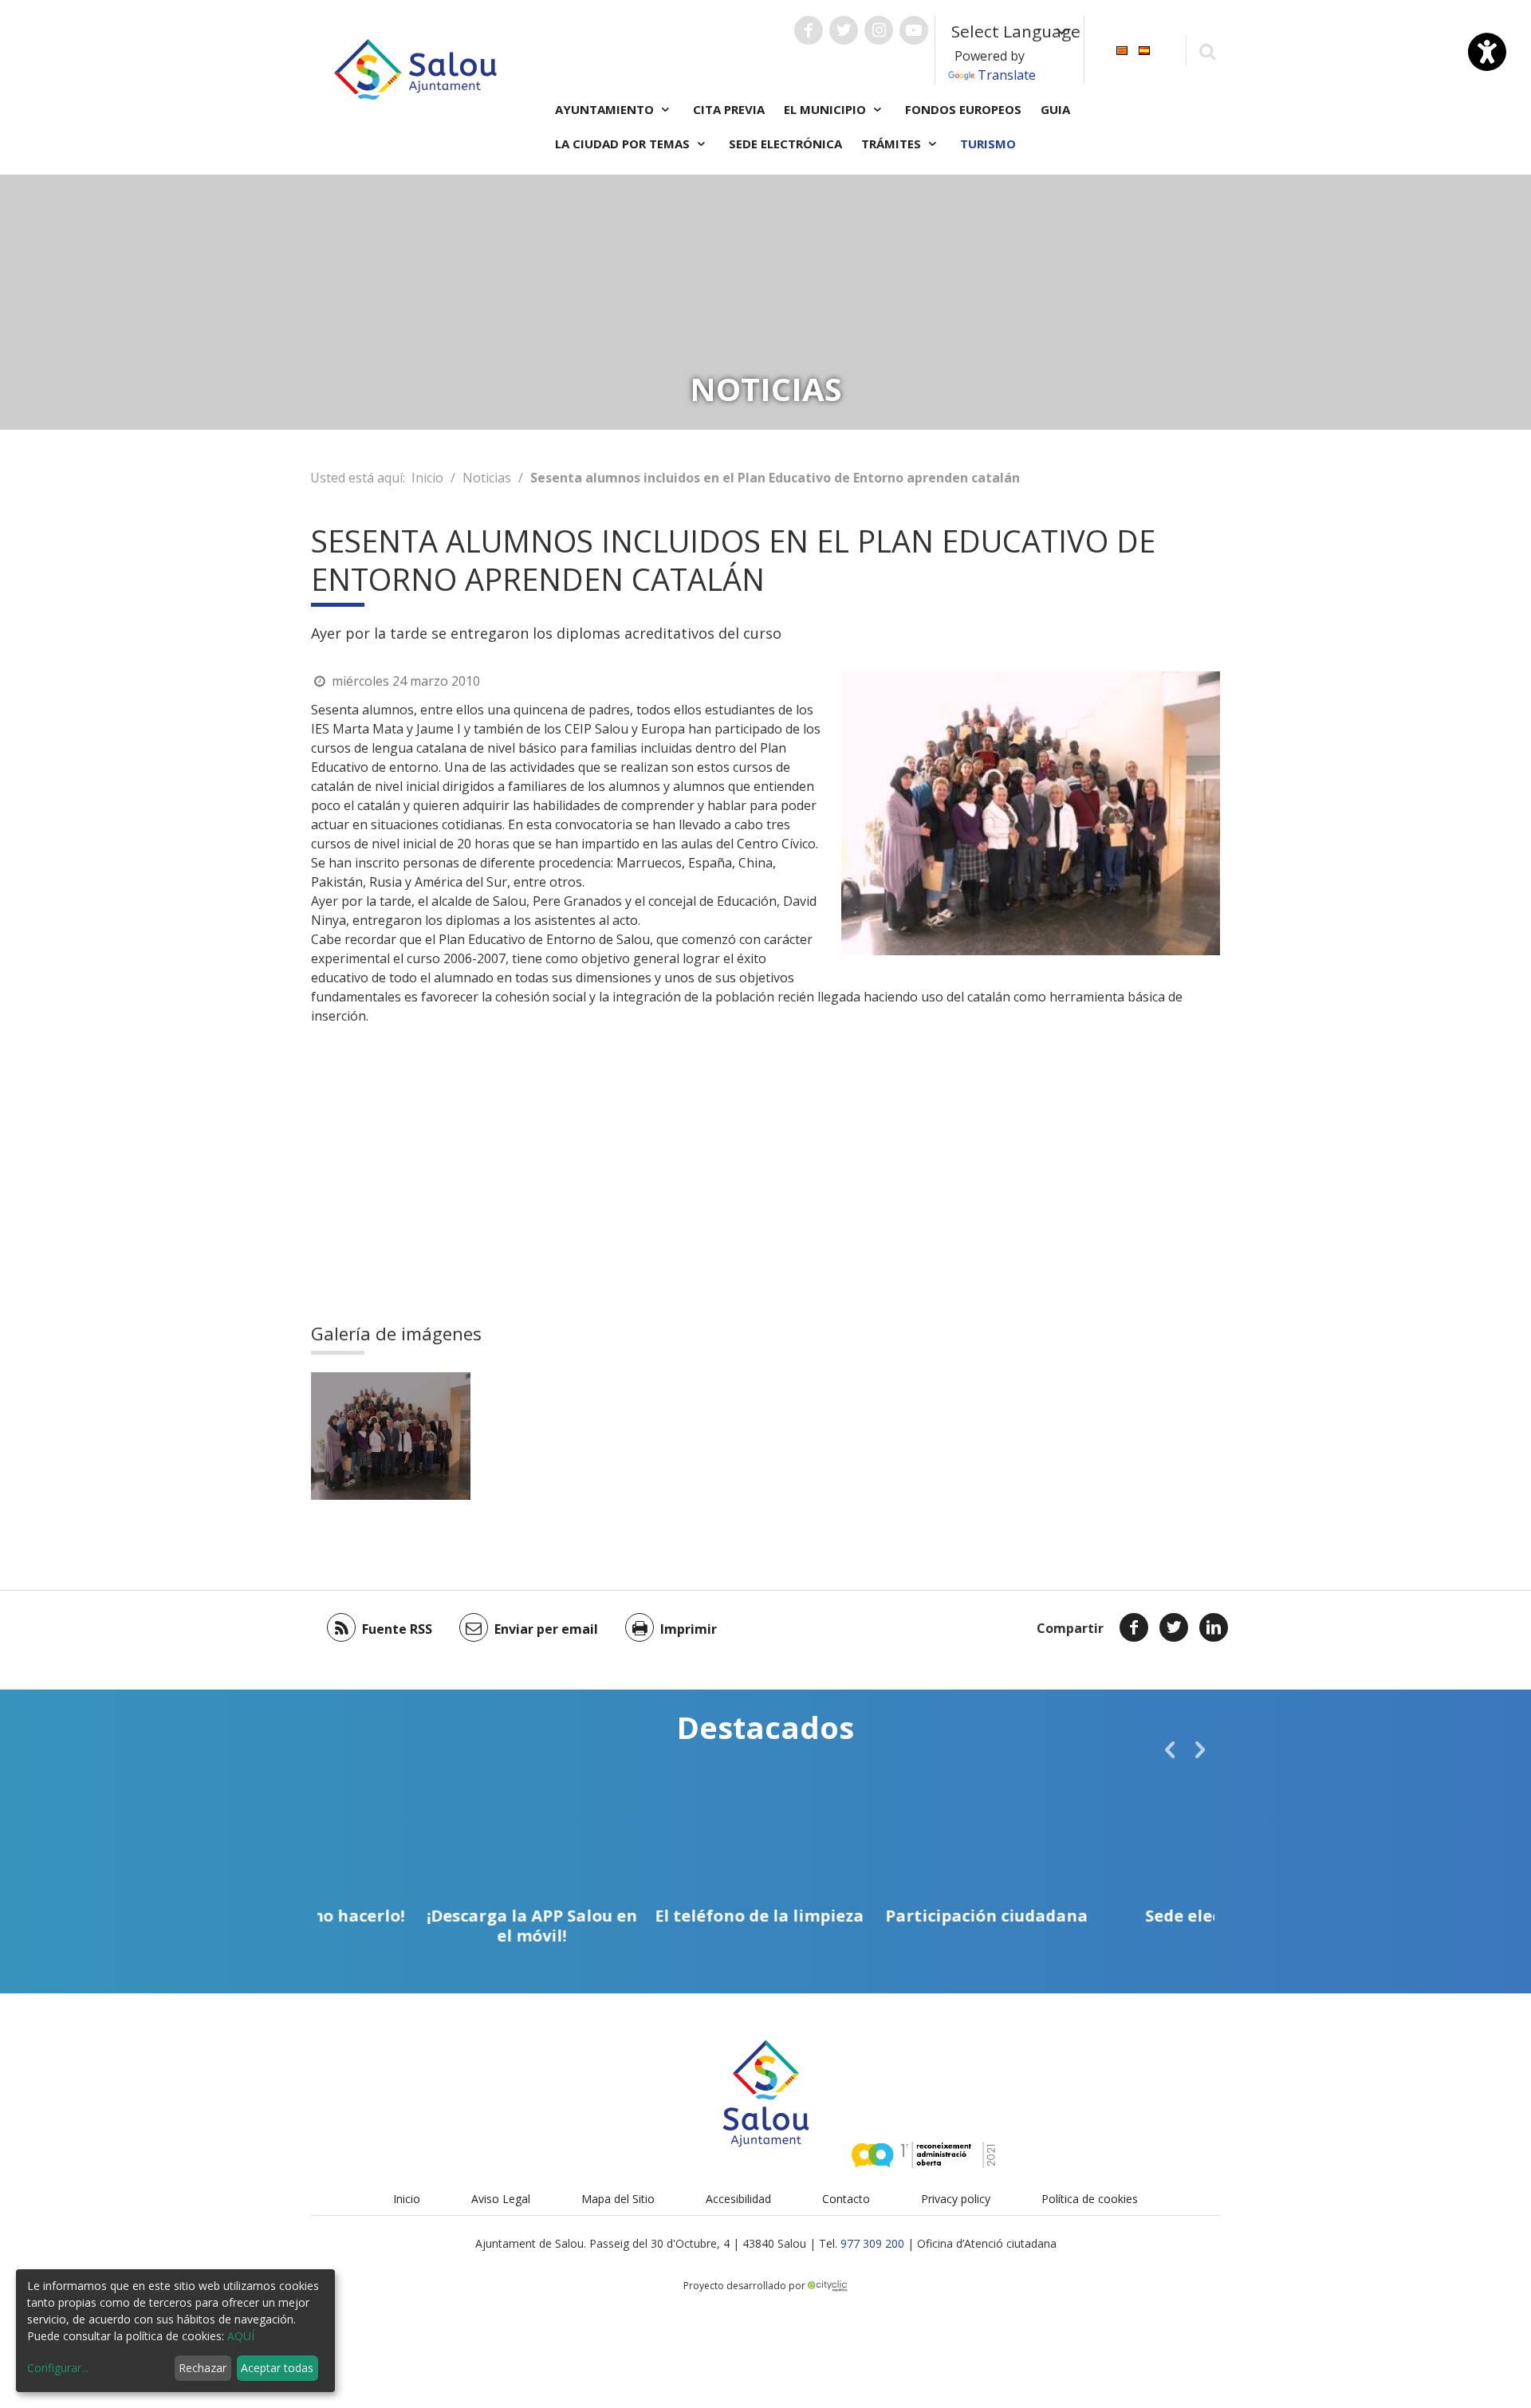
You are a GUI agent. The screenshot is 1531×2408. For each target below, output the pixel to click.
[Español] (1144, 49)
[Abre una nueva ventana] (809, 30)
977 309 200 (872, 2243)
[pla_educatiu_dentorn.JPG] (391, 1436)
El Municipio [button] (827, 109)
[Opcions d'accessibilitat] (1487, 52)
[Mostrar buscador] (1207, 51)
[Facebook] (1134, 1627)
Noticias (487, 478)
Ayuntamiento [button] (606, 109)
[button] (1170, 1749)
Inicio (427, 478)
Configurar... (58, 2368)
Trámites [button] (893, 144)
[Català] (1122, 49)
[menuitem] (1122, 49)
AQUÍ (241, 2336)
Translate (1007, 75)
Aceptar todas (277, 2368)
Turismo (988, 144)
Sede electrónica (785, 144)
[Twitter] (1174, 1627)
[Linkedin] (1214, 1627)
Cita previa (729, 109)
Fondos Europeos (963, 109)
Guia (1055, 109)
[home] (415, 68)
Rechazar (203, 2368)
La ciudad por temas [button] (624, 144)
